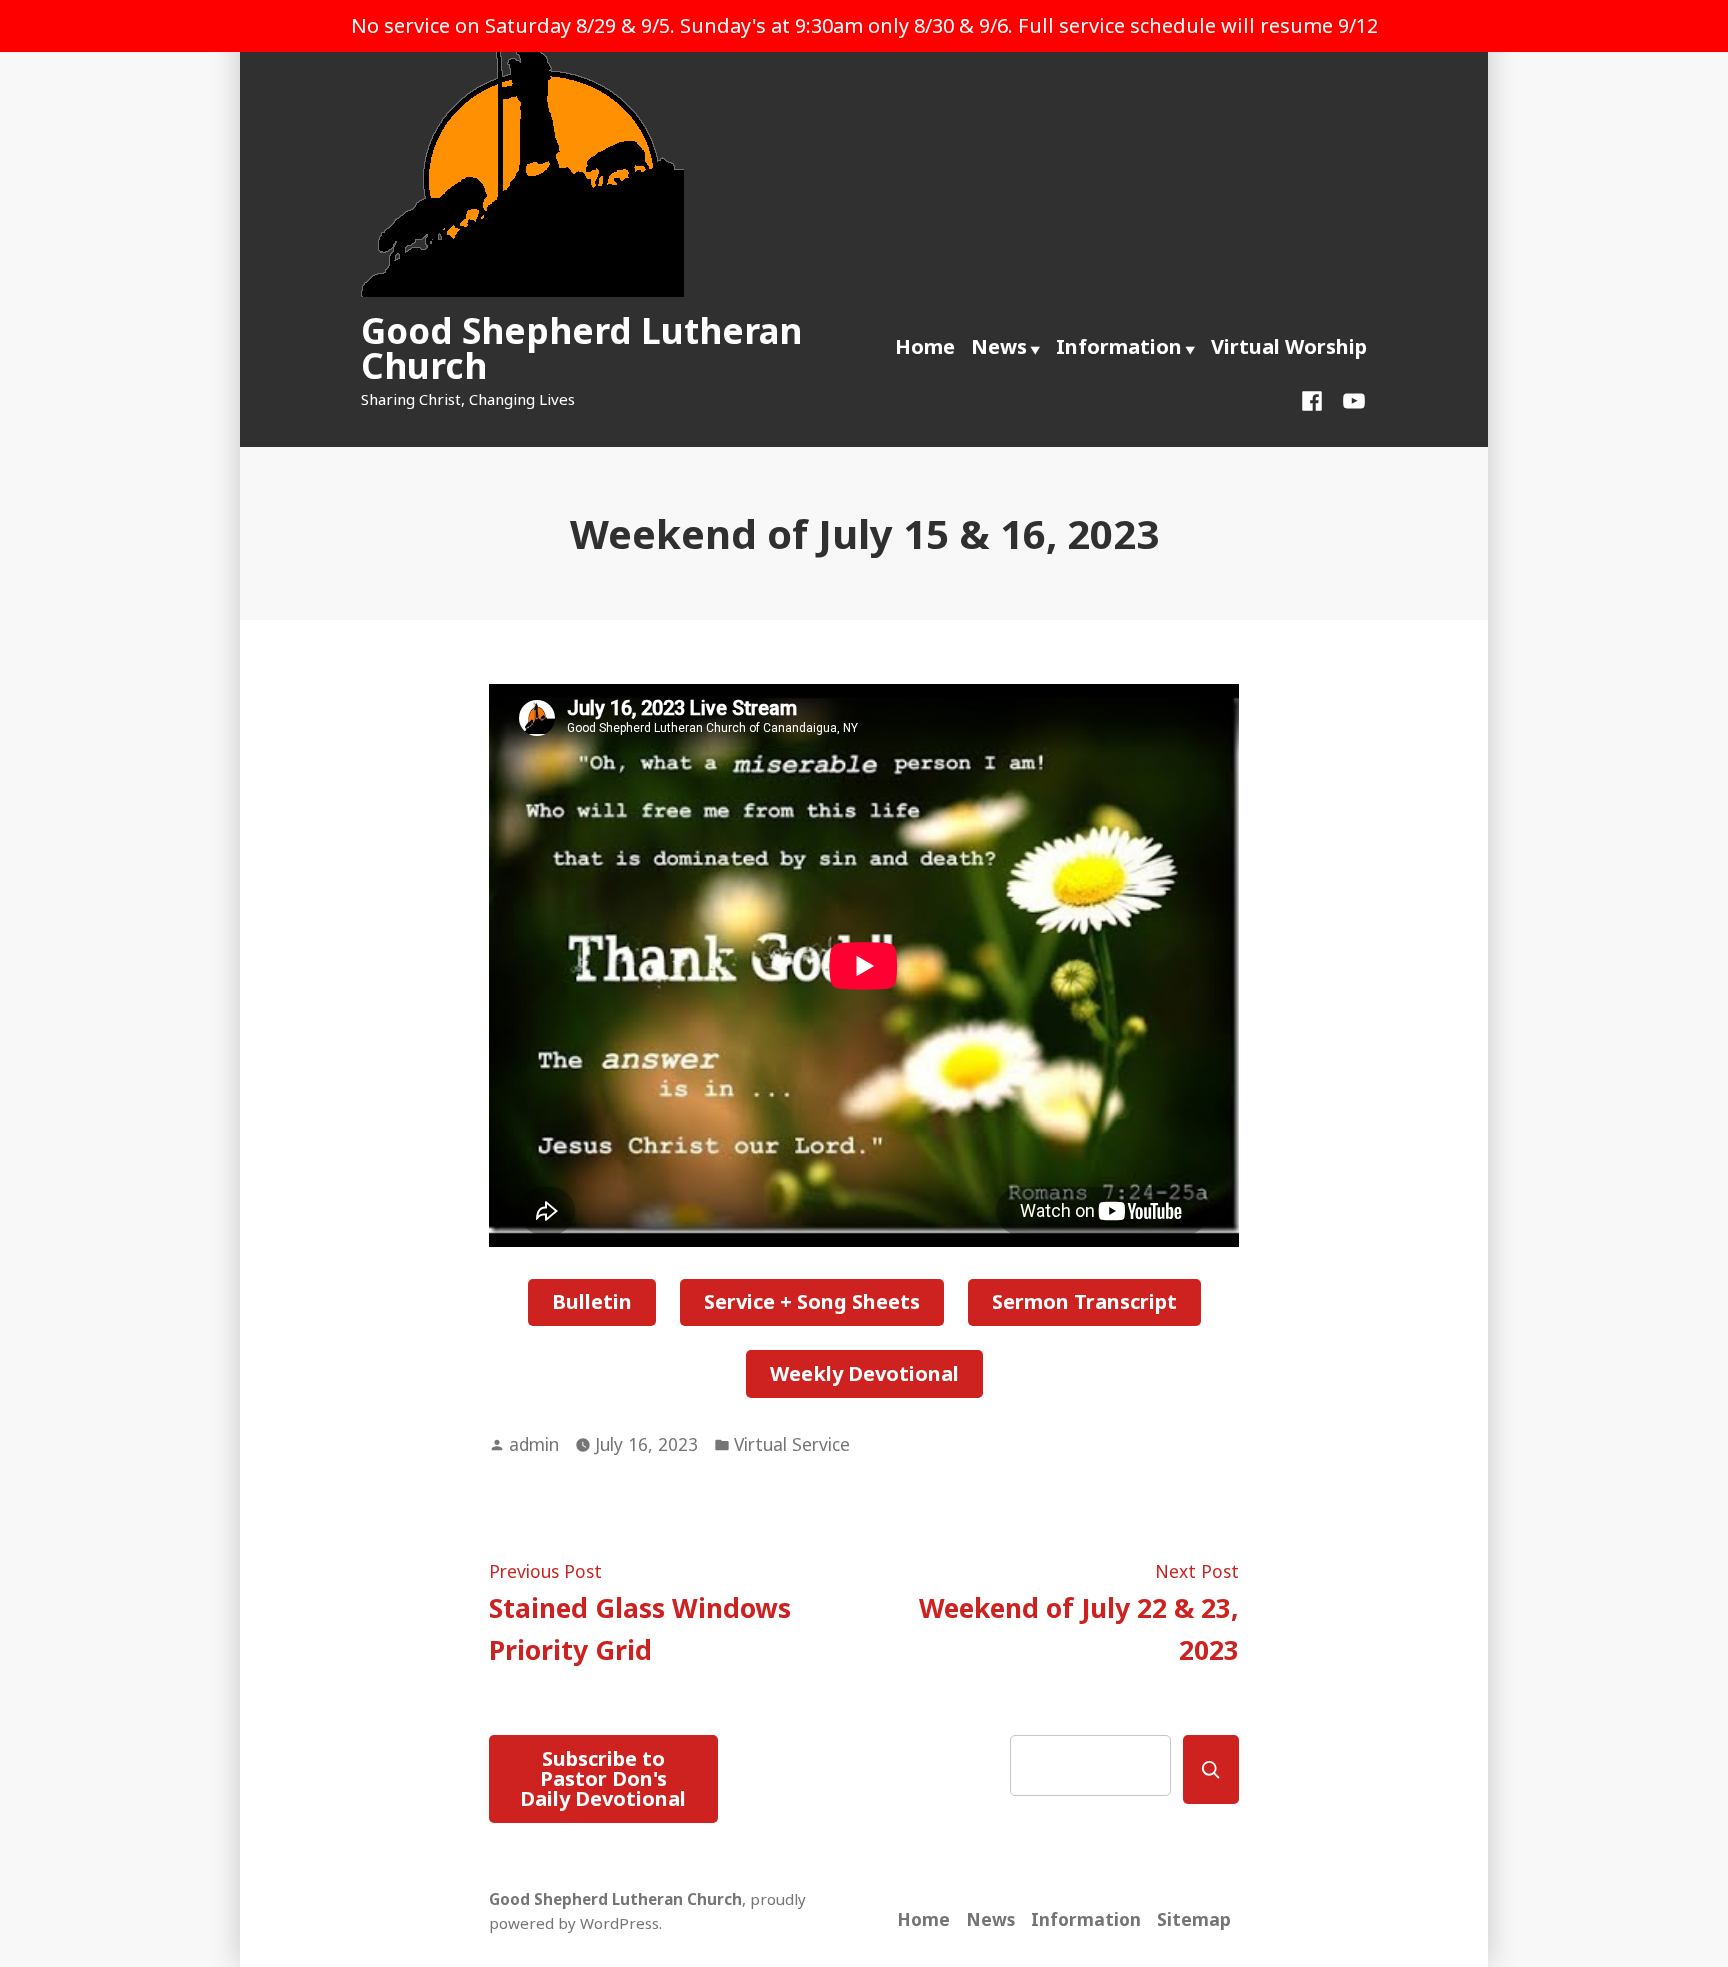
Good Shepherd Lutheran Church (581, 348)
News (999, 346)
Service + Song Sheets (812, 1301)
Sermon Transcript (1084, 1301)
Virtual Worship (1289, 346)
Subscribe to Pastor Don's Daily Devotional (603, 1778)
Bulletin (592, 1301)
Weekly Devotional (864, 1373)
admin (534, 1444)
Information (1119, 346)
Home (925, 346)
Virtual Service (792, 1444)
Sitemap (1194, 1919)
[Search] (1211, 1769)
